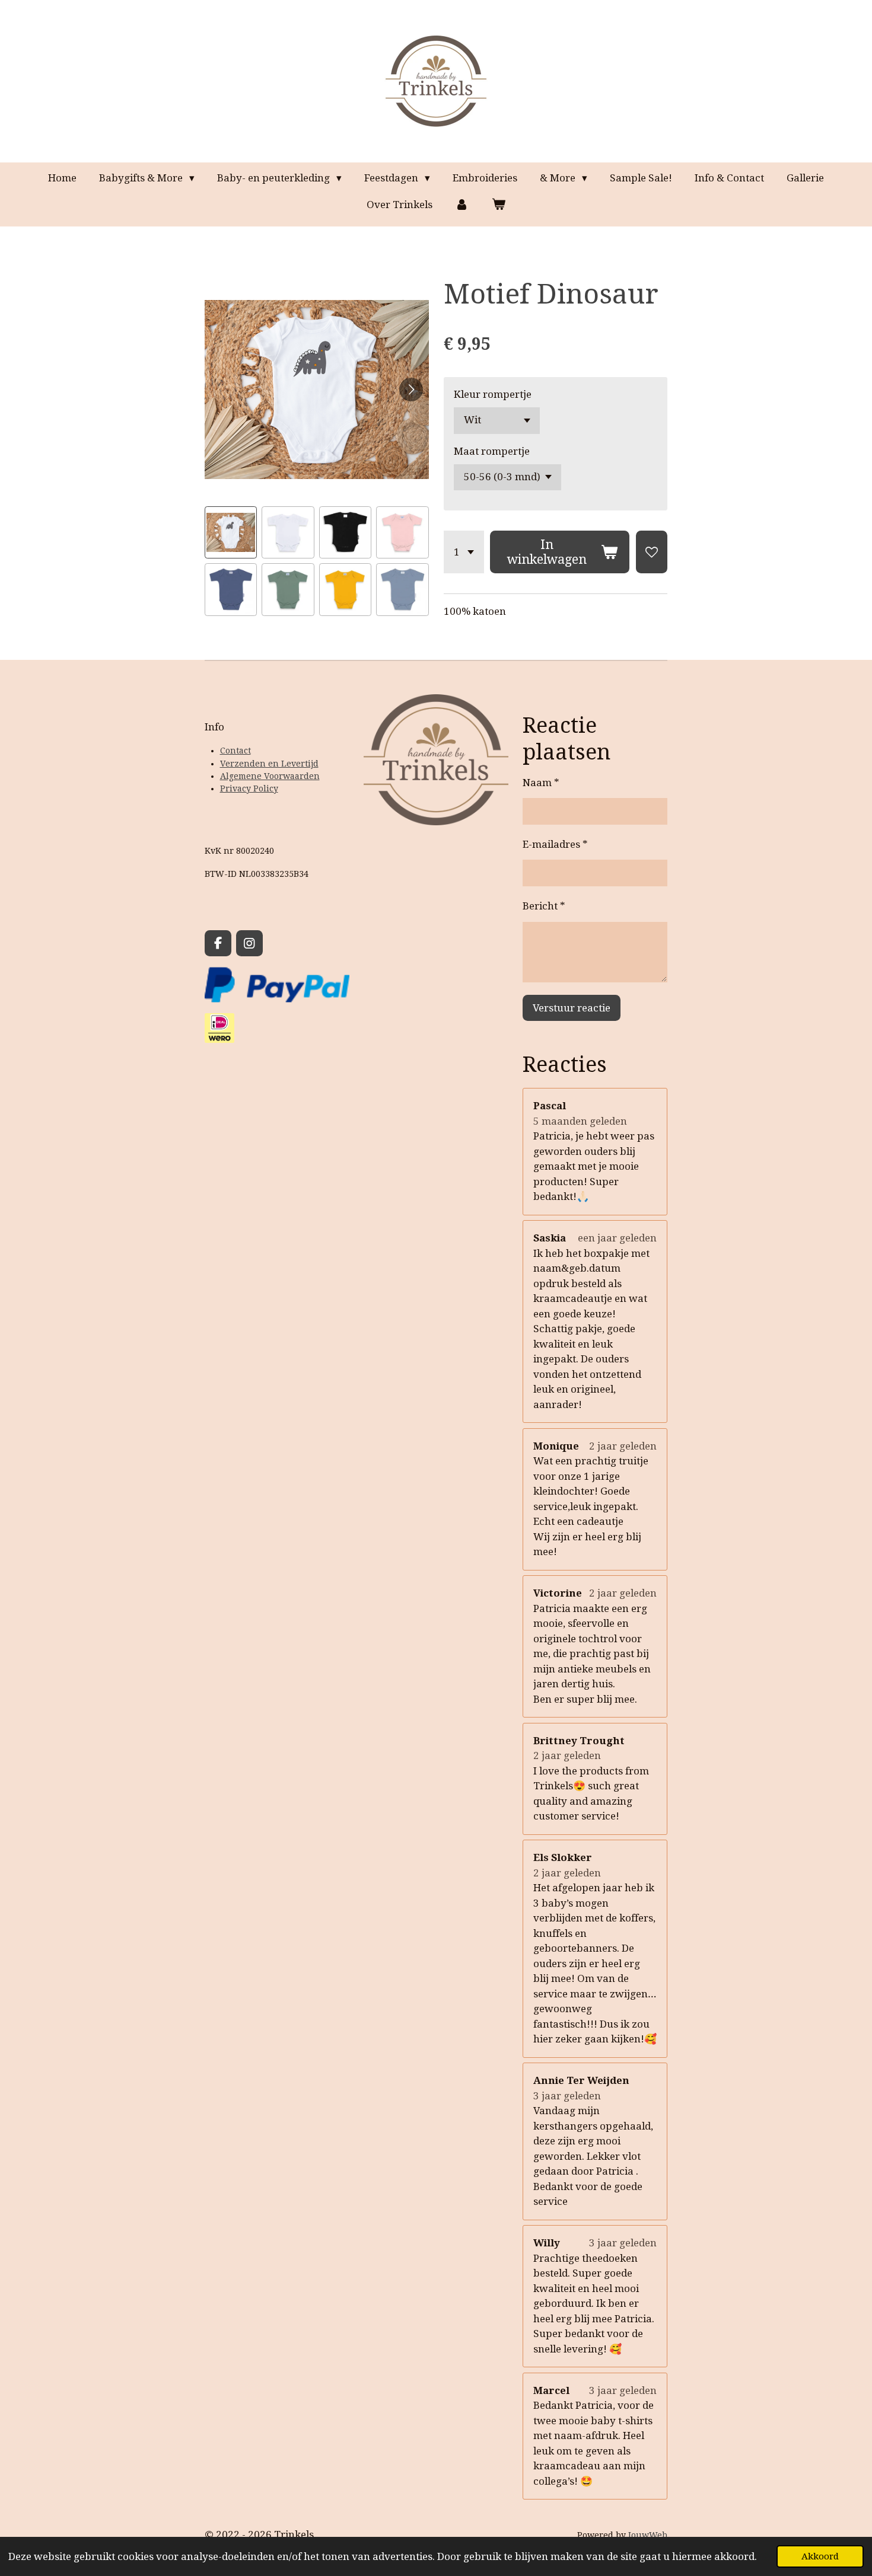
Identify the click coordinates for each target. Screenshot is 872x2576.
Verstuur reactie (572, 1008)
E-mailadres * (555, 844)
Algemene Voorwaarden (270, 776)
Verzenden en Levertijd (269, 764)
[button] (231, 532)
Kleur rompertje (493, 394)
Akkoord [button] (820, 2556)
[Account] (462, 205)
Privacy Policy (249, 789)
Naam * (541, 783)
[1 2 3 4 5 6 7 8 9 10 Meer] (464, 552)
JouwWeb (648, 2535)
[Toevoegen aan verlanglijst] (652, 552)
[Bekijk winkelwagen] (499, 205)
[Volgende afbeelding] (411, 390)
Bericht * (544, 906)
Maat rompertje (492, 451)
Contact (235, 751)
